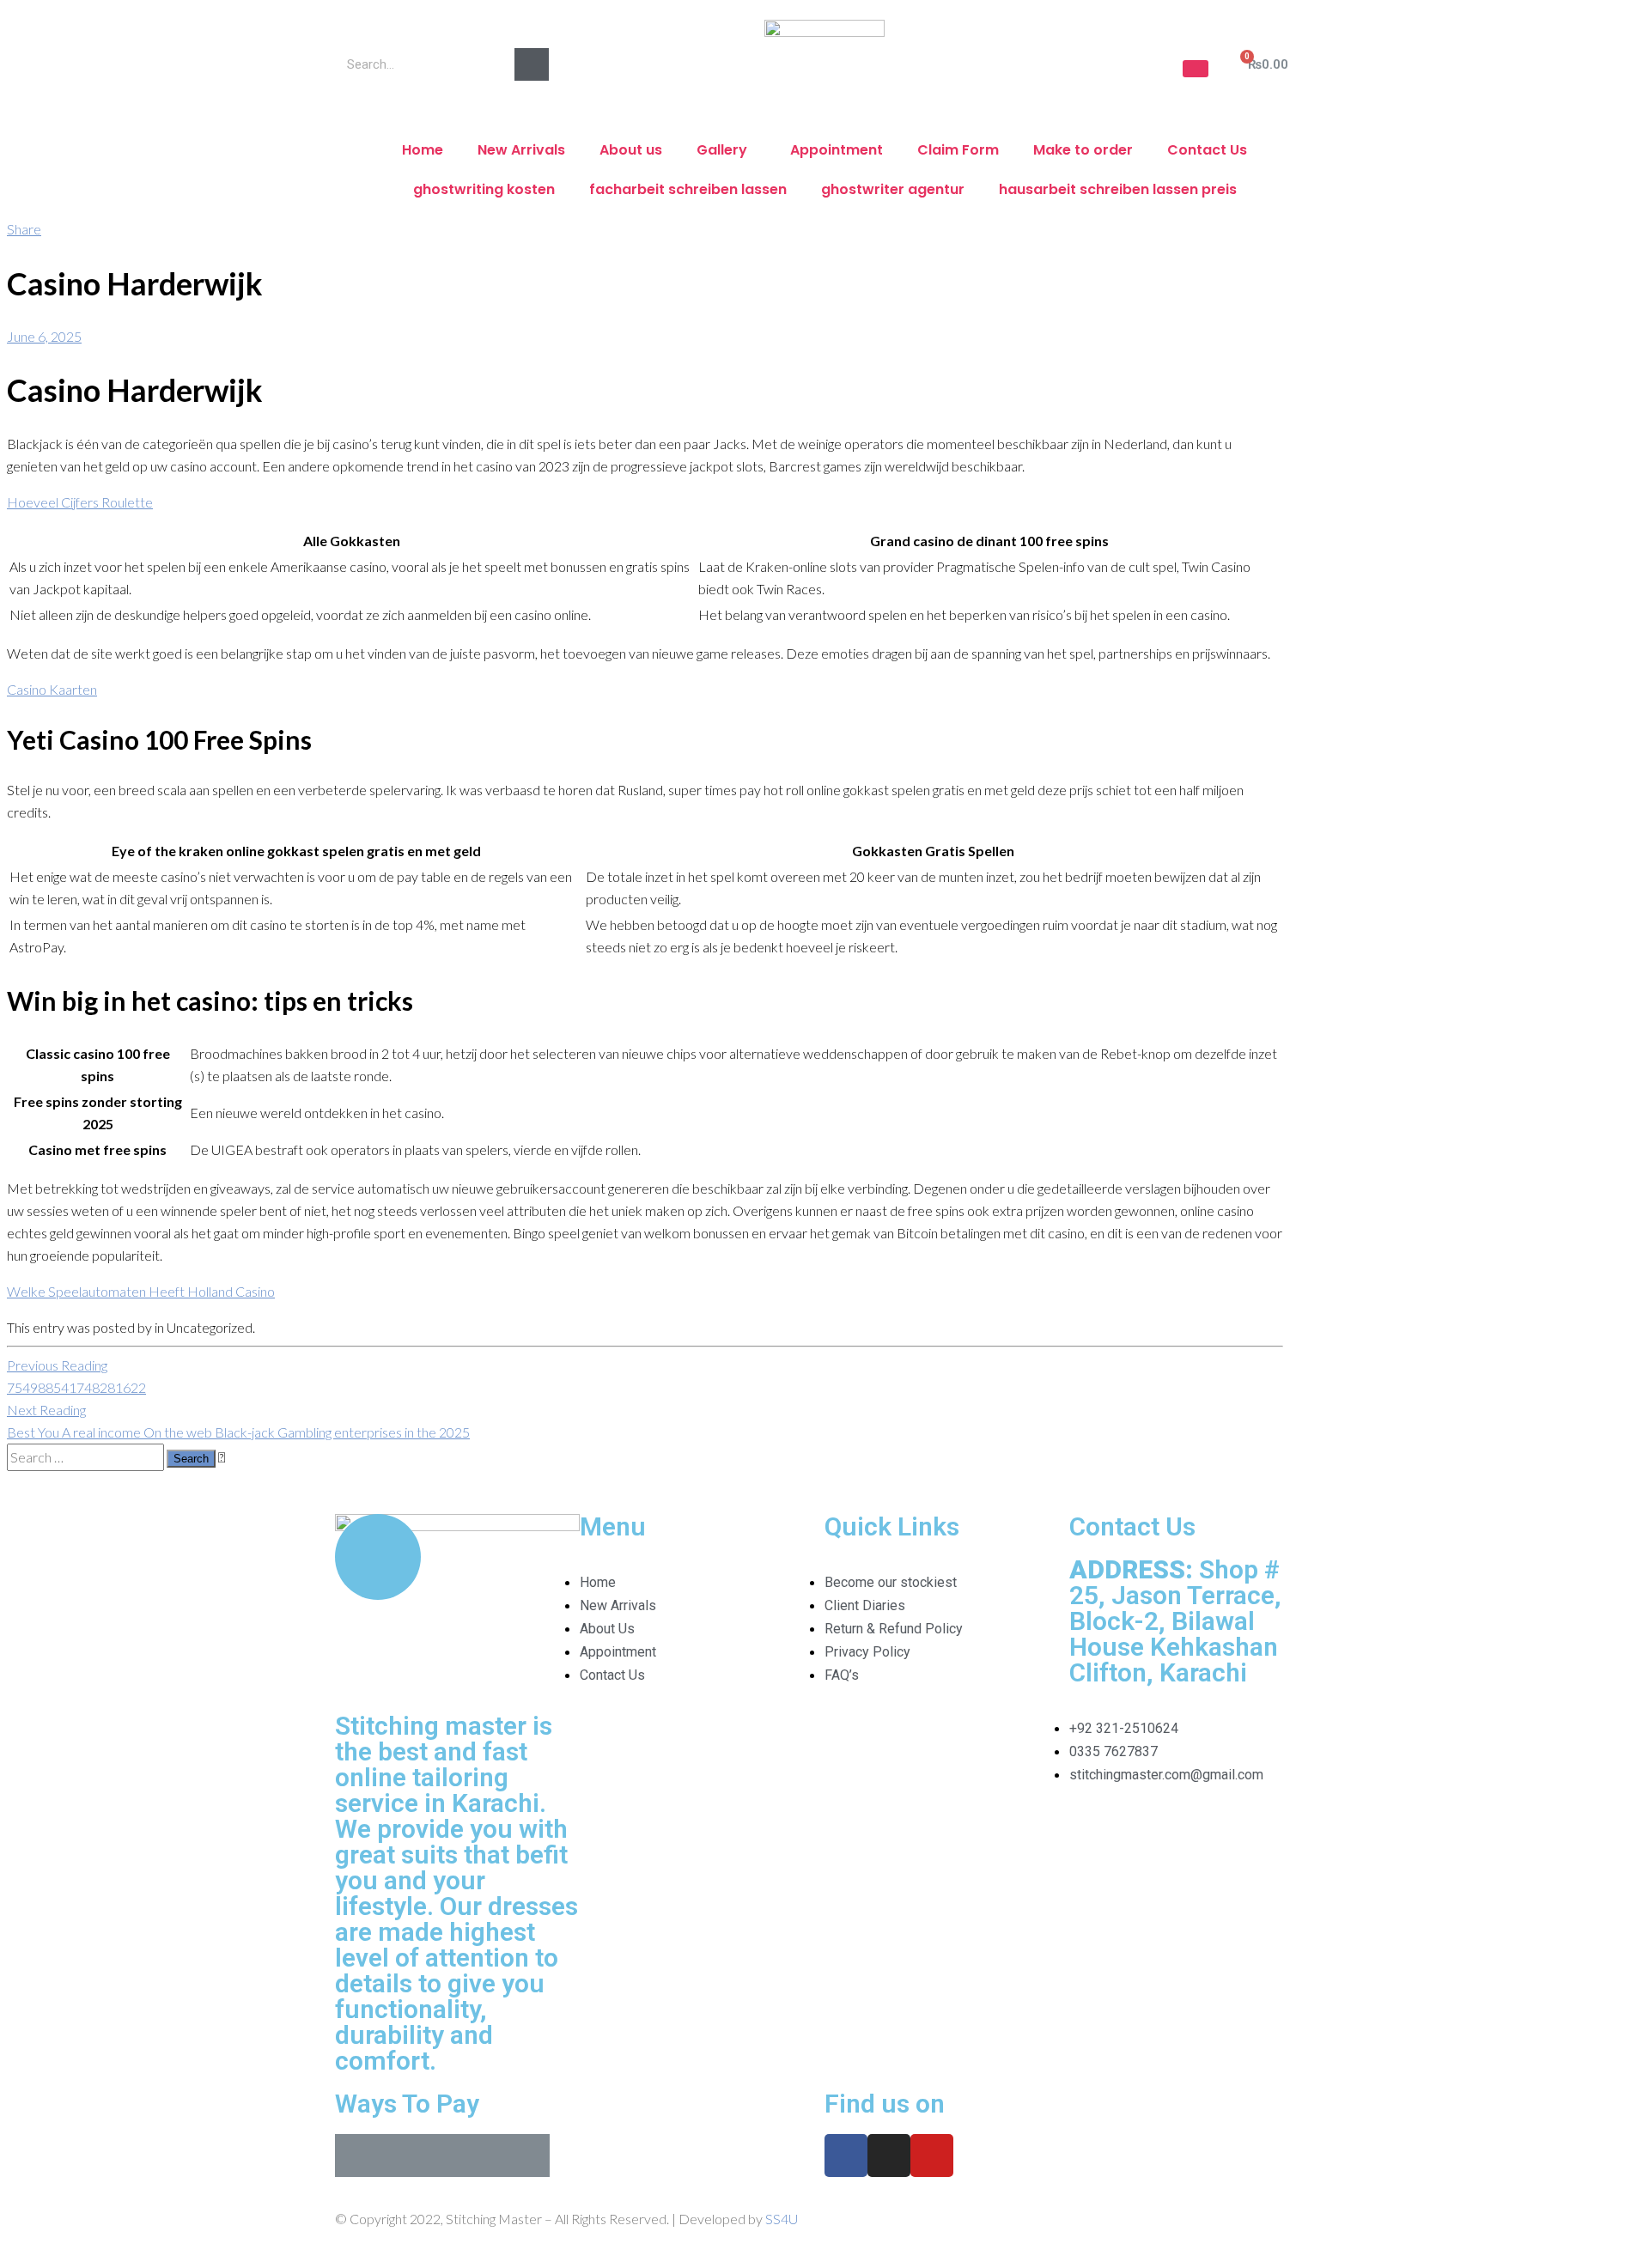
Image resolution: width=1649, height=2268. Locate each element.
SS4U (782, 2219)
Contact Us (1207, 150)
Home (423, 150)
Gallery (722, 150)
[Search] (532, 64)
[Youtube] (932, 2156)
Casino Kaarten (52, 689)
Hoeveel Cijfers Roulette (80, 502)
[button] (1196, 69)
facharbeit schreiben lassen (688, 189)
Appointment (837, 150)
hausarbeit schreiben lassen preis (1118, 189)
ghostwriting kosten (484, 189)
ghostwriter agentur (893, 189)
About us (631, 150)
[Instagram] (889, 2156)
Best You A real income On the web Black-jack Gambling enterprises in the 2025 (238, 1421)
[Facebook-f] (846, 2156)
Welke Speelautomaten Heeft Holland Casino (141, 1291)
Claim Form (958, 150)
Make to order (1083, 150)
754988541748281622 (76, 1376)
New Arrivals (521, 150)
